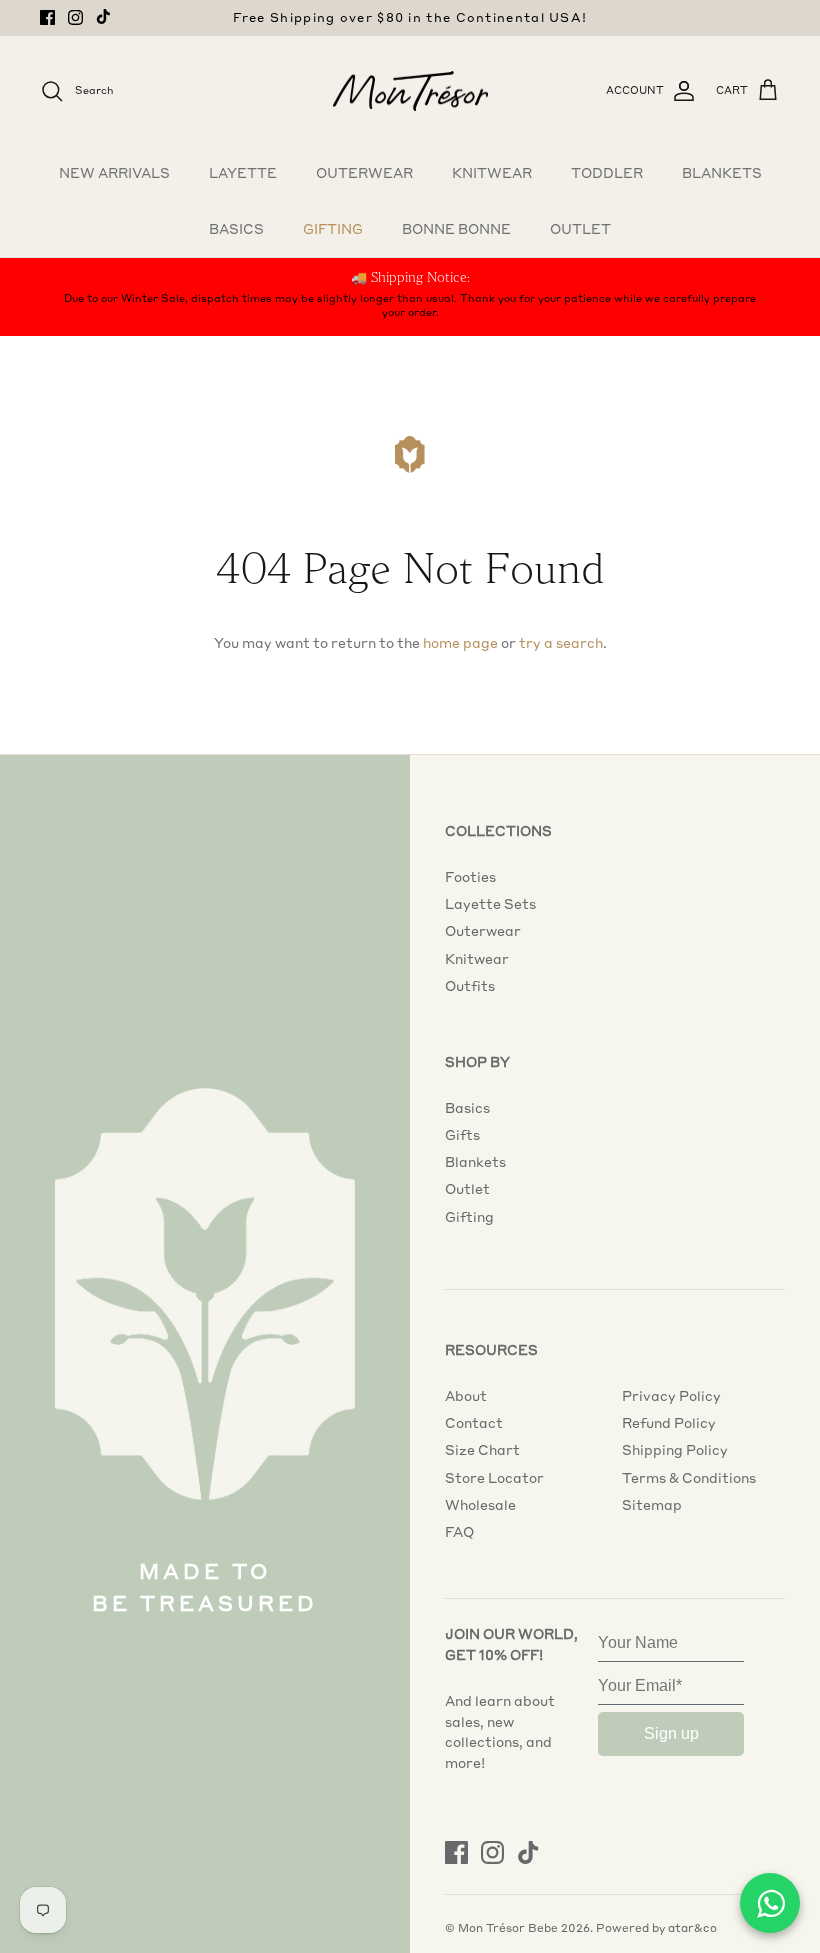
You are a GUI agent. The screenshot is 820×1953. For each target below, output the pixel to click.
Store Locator (494, 1478)
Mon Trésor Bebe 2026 (524, 1928)
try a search (561, 643)
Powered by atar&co (656, 1928)
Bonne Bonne (456, 229)
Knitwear (492, 173)
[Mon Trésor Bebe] (410, 91)
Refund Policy (669, 1423)
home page (460, 643)
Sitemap (652, 1505)
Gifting (333, 229)
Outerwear (364, 173)
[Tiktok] (103, 16)
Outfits (470, 986)
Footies (470, 877)
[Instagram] (75, 17)
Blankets (722, 173)
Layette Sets (490, 904)
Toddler (607, 173)
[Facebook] (47, 17)
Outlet (580, 229)
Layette (243, 173)
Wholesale (480, 1505)
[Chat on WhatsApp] (770, 1903)
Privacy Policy (671, 1396)
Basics (236, 229)
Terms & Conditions (689, 1478)
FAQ (459, 1532)
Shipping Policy (675, 1450)
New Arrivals (114, 173)
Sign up (671, 1733)
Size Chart (482, 1450)
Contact (474, 1423)
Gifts (462, 1135)
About (466, 1396)
